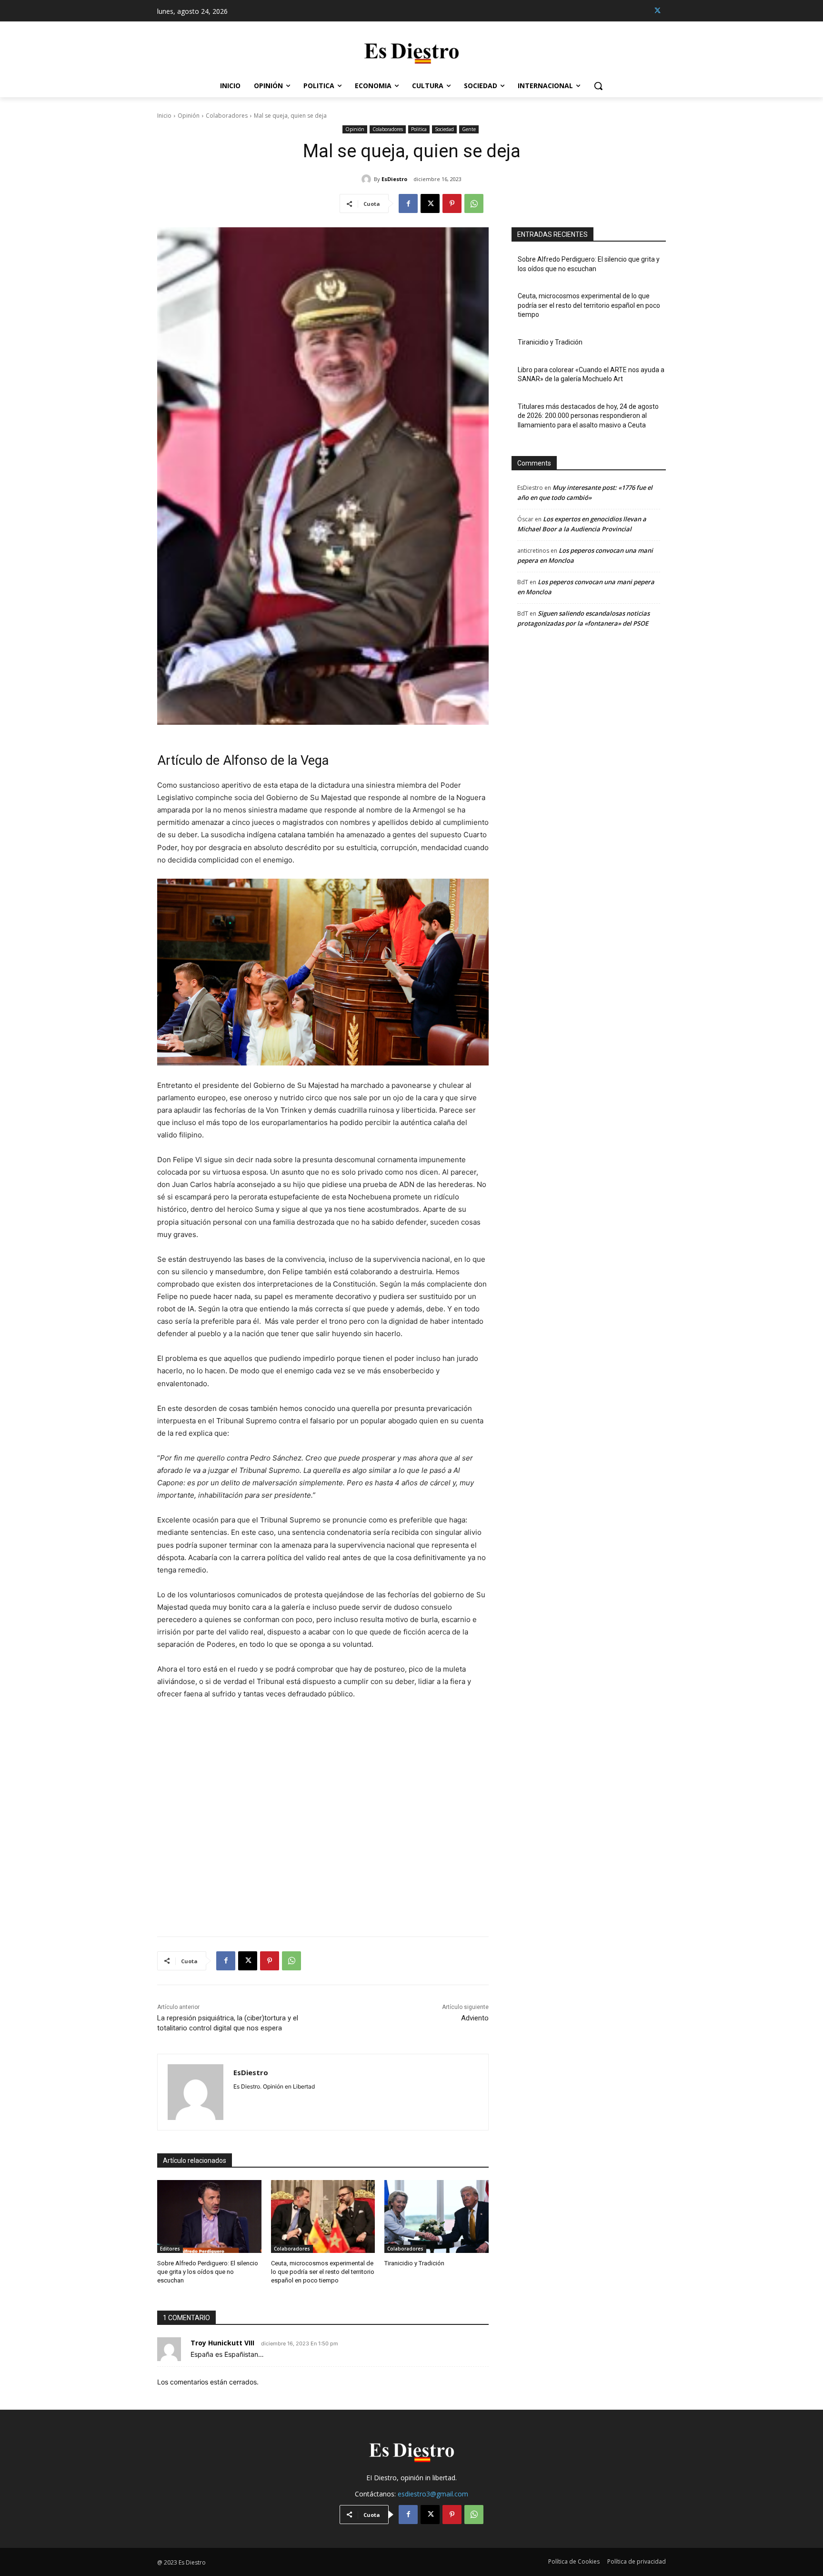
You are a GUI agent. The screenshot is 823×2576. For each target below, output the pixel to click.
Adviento (475, 2018)
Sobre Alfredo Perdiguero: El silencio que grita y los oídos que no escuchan (208, 2272)
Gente (469, 129)
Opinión (189, 116)
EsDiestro (394, 179)
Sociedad (444, 129)
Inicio (164, 116)
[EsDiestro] (368, 179)
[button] (598, 86)
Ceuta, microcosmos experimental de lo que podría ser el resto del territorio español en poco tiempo (323, 2272)
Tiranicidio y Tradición (414, 2263)
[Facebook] (408, 203)
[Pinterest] (452, 203)
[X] (657, 11)
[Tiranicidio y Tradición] (437, 2216)
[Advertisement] (323, 1812)
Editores (170, 2249)
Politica (419, 129)
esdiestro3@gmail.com (433, 2494)
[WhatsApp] (474, 203)
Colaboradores (227, 116)
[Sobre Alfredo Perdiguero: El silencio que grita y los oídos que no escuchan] (209, 2216)
